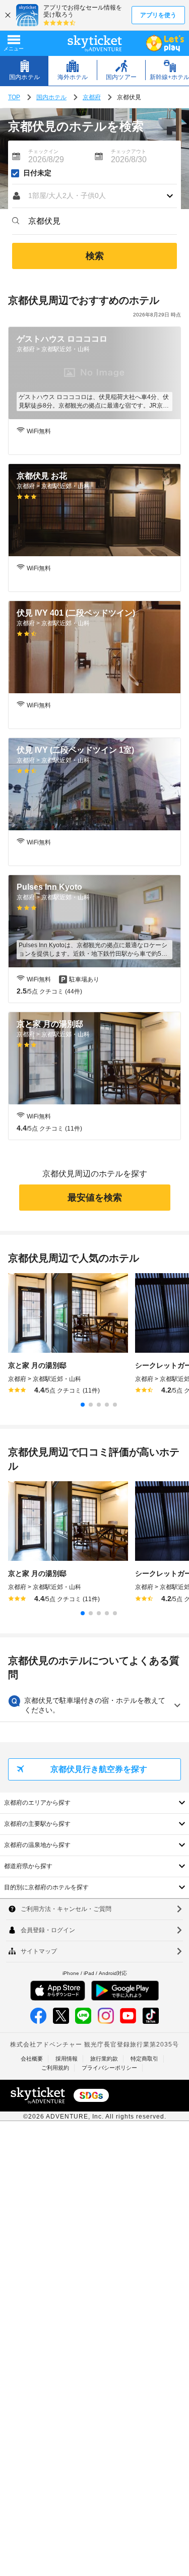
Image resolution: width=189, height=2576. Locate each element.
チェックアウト (129, 151)
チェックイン (43, 151)
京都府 (92, 97)
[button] (94, 196)
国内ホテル (51, 97)
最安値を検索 (95, 1198)
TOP (14, 97)
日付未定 (37, 173)
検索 (95, 256)
